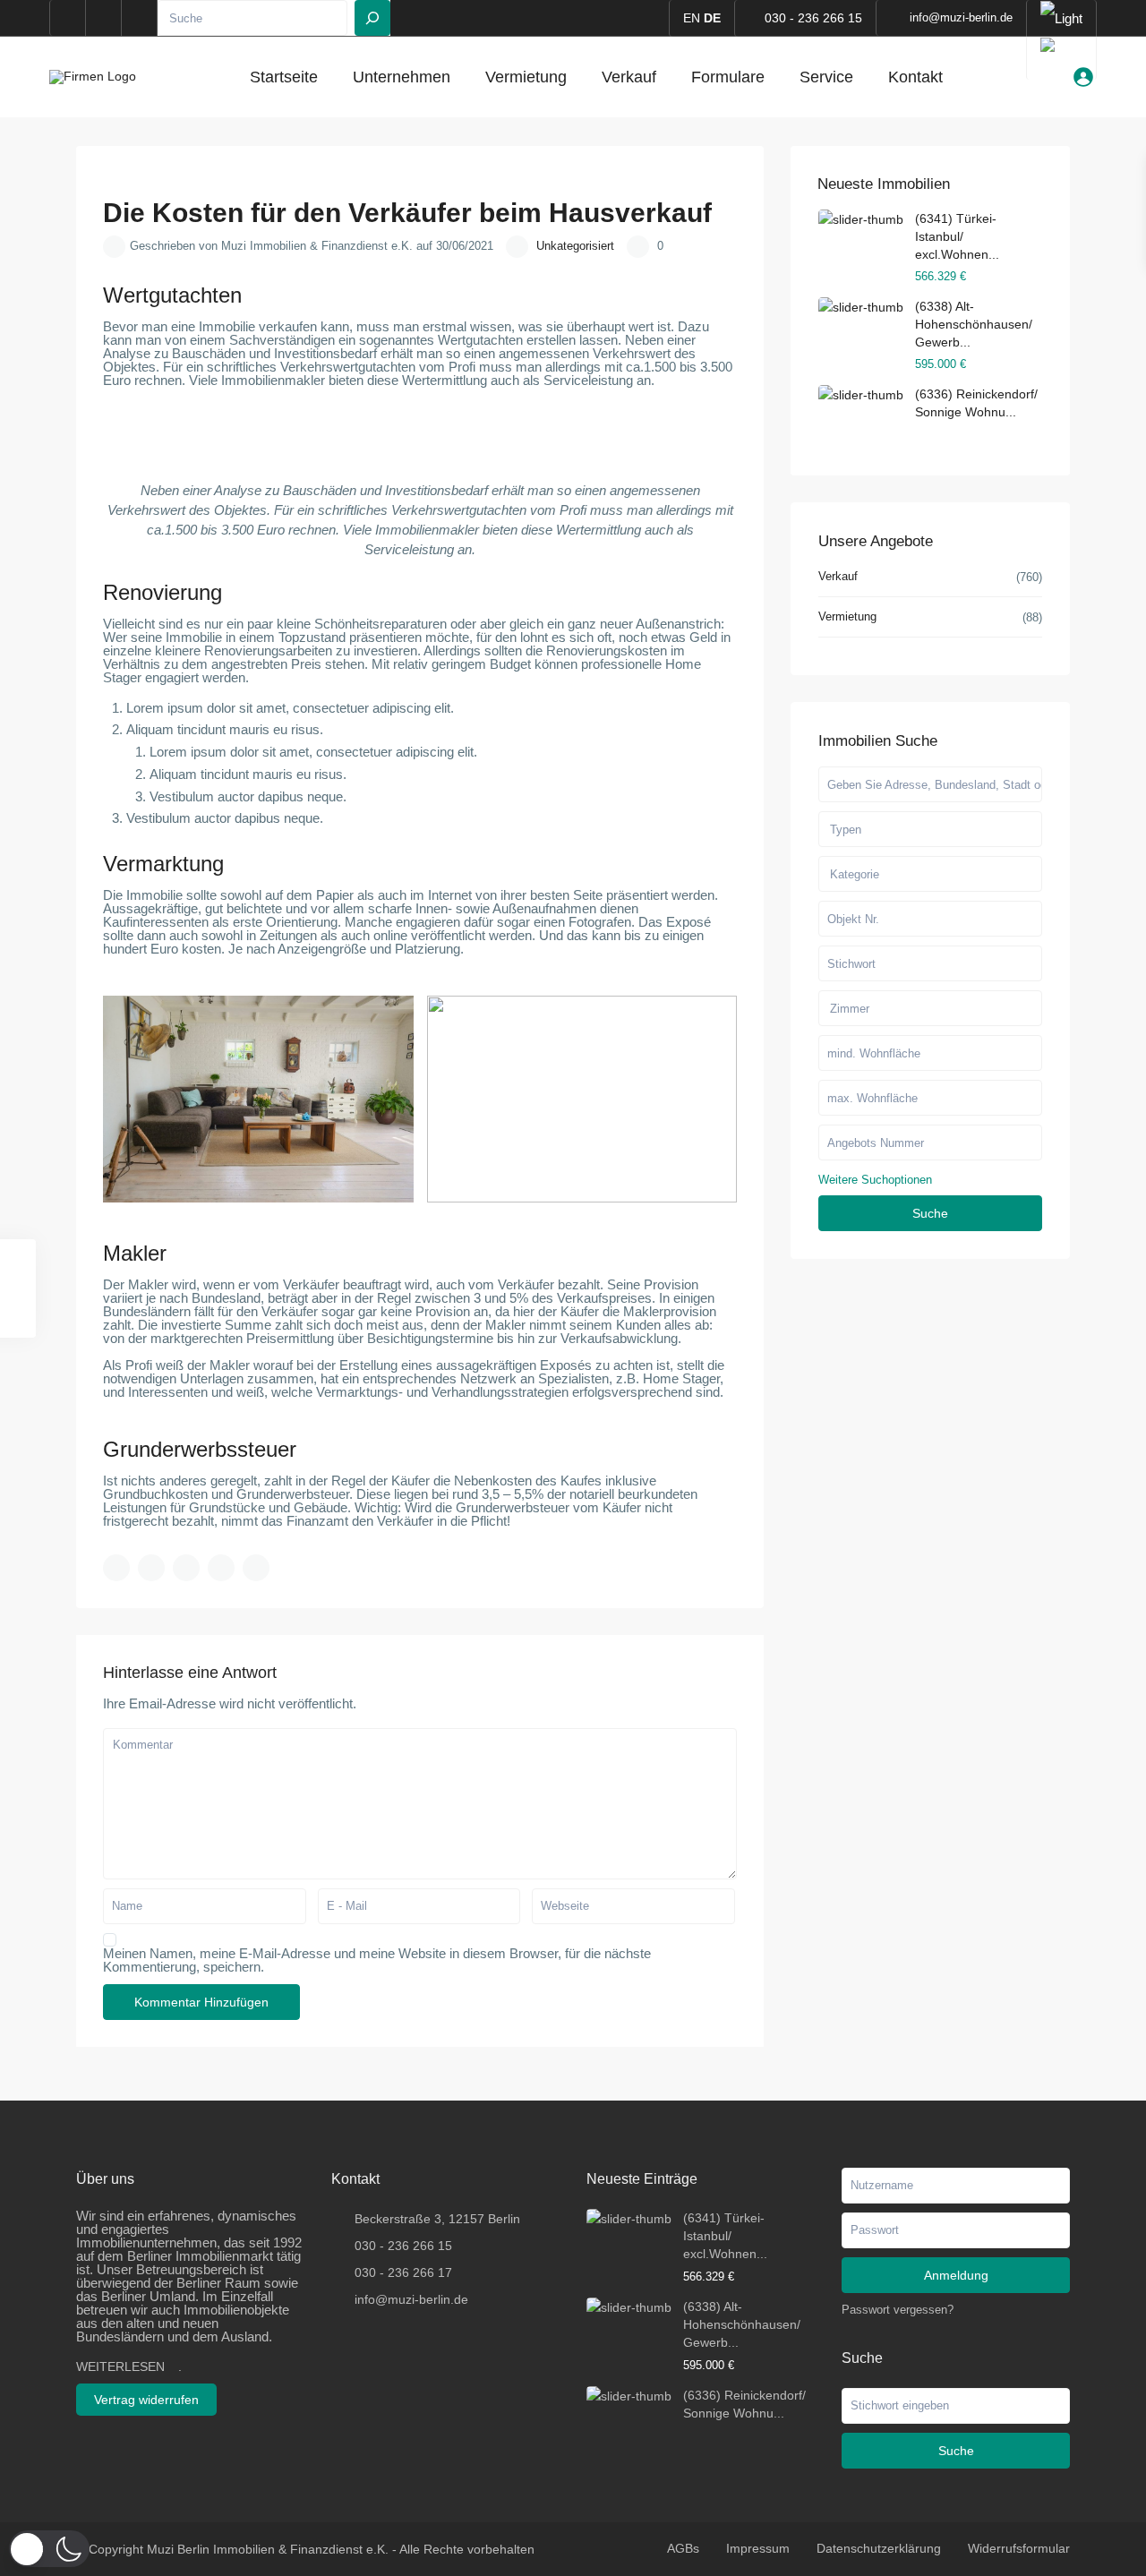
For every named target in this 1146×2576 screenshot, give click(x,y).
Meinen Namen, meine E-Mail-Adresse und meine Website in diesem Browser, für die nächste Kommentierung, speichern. (377, 1960)
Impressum (758, 2548)
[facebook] (68, 18)
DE (712, 18)
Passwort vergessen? (898, 2310)
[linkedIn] (104, 18)
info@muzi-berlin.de (411, 2299)
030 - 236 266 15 (813, 18)
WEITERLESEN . (129, 2366)
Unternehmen (402, 77)
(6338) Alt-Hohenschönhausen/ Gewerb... (974, 324)
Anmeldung (956, 2275)
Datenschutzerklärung (879, 2548)
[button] (49, 2549)
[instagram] (140, 18)
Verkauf (629, 77)
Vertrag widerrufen (146, 2400)
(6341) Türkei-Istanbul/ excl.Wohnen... (957, 236)
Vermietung (526, 77)
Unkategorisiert (575, 246)
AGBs (683, 2548)
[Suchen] (372, 18)
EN (692, 18)
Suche (930, 1213)
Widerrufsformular (1019, 2548)
